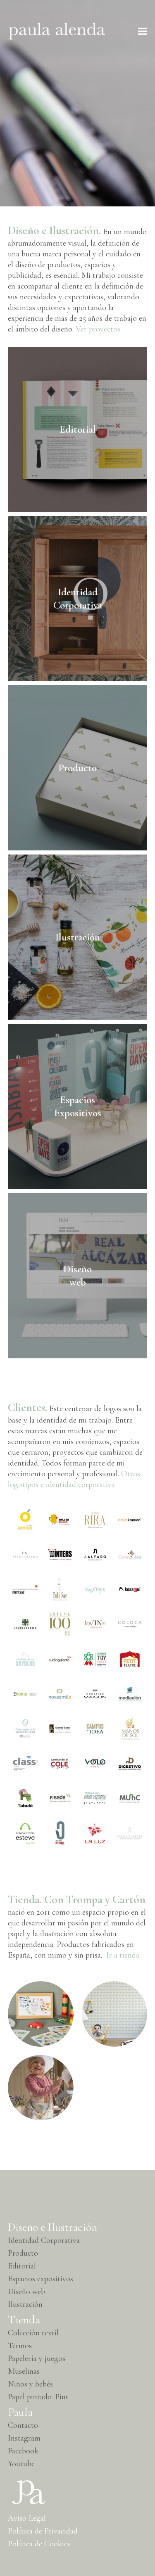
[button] (143, 31)
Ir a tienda (123, 1955)
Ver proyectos (98, 329)
